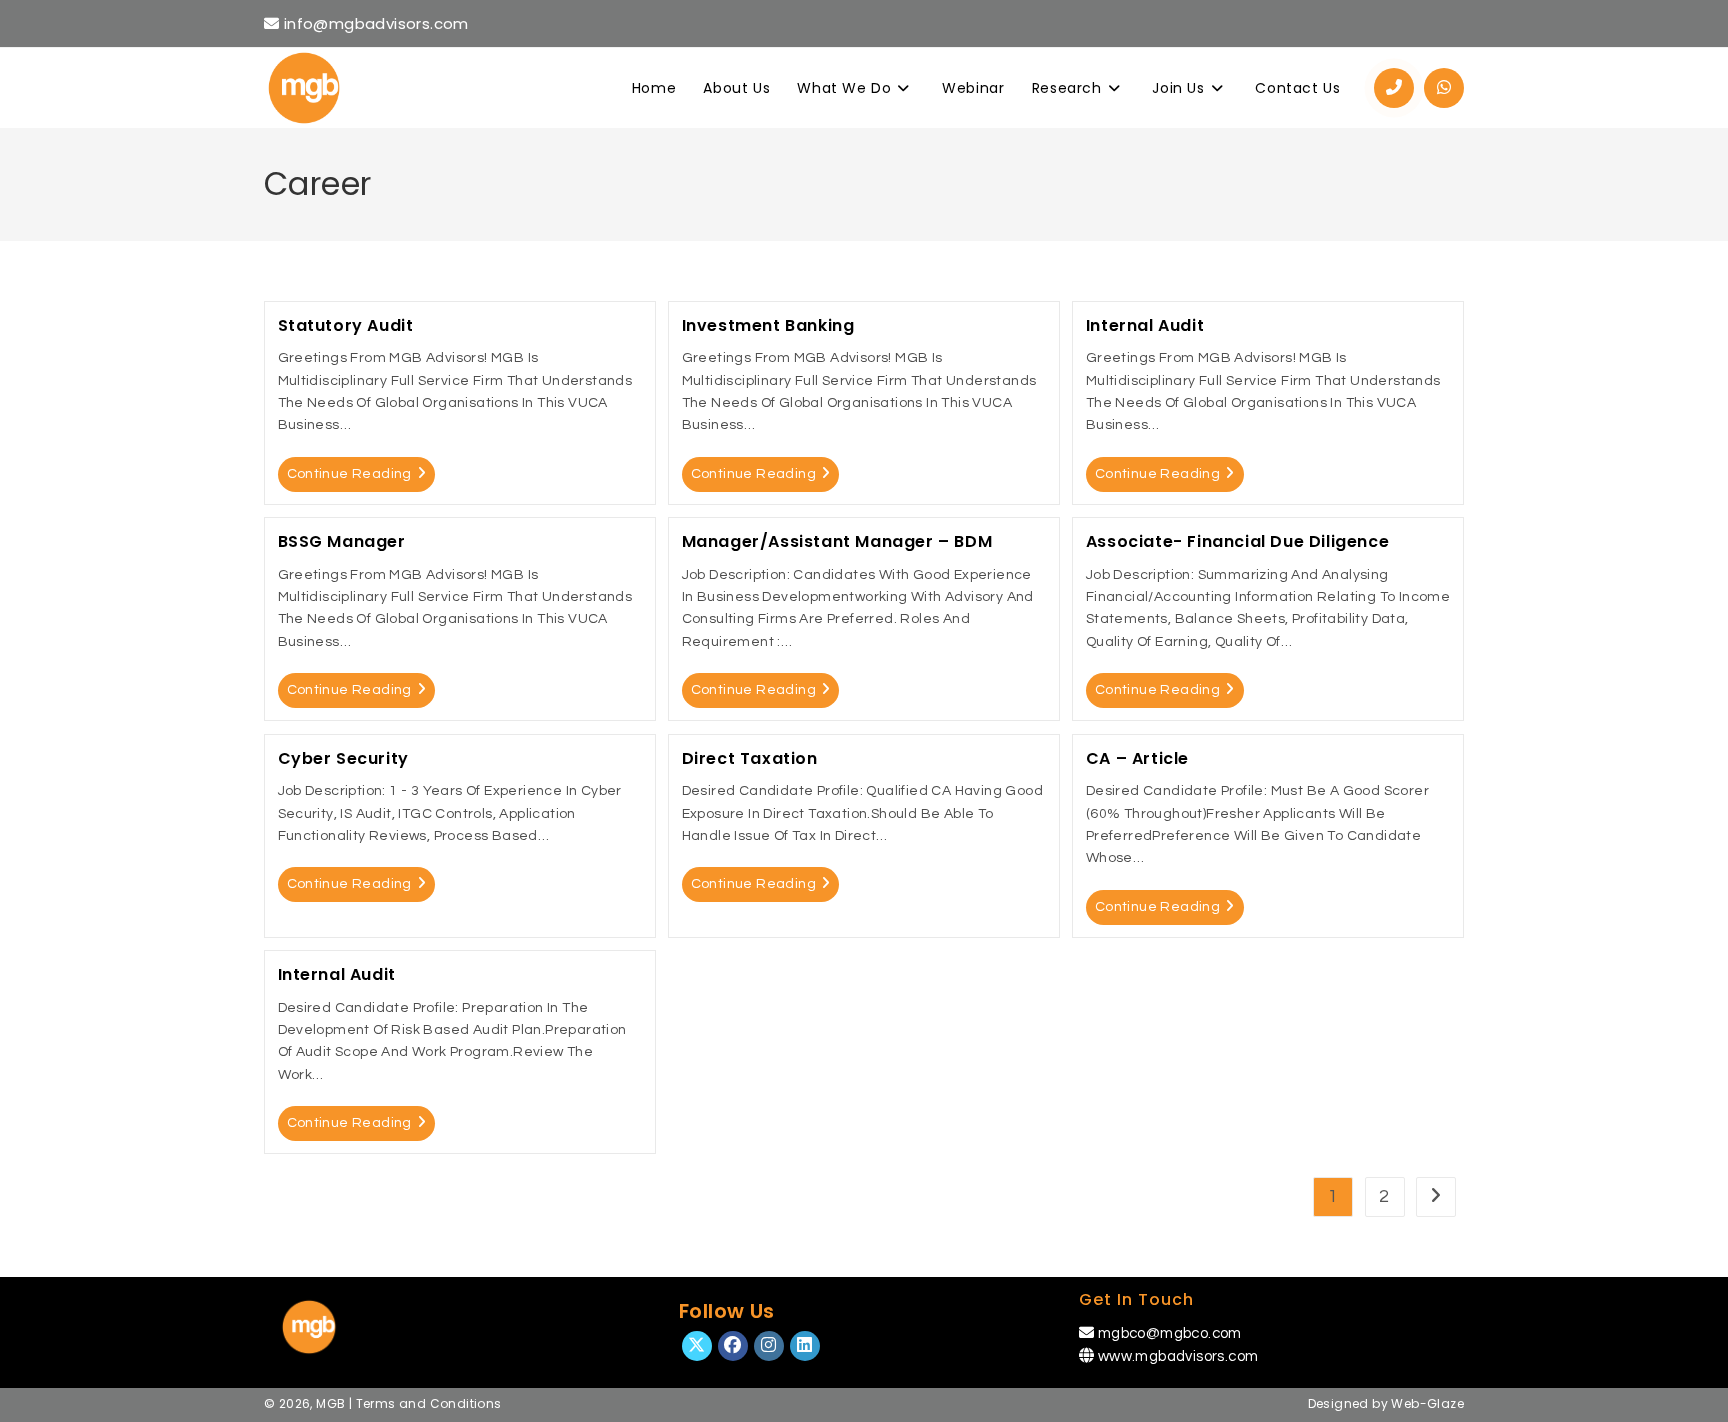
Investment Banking (768, 325)
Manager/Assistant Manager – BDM (837, 541)
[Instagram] (769, 1346)
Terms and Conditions (429, 1403)
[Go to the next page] (1436, 1197)
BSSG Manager (342, 541)
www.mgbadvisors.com (1178, 1356)
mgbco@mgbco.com (1170, 1333)
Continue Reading (349, 474)
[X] (697, 1346)
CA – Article (1137, 758)
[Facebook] (733, 1346)
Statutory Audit (346, 325)
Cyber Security (343, 758)
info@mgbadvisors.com (373, 23)
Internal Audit (1145, 325)
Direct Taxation (750, 758)
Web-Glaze (1427, 1403)
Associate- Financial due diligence (1237, 541)
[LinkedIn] (805, 1346)
